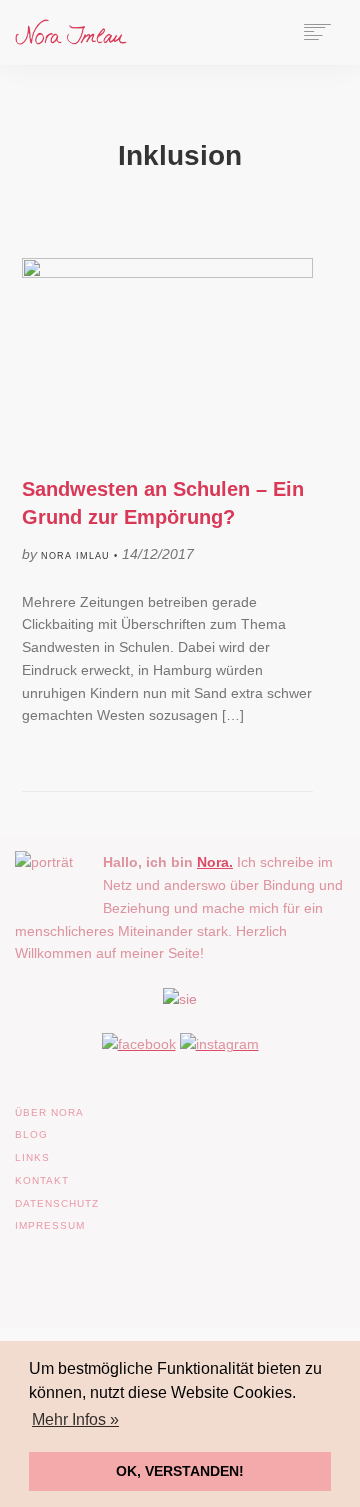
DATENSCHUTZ (57, 1203)
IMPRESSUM (50, 1225)
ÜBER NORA (49, 1112)
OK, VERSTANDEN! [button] (180, 1471)
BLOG (31, 1134)
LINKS (32, 1157)
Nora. (215, 862)
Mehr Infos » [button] (75, 1419)
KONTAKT (42, 1180)
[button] (36, 1471)
